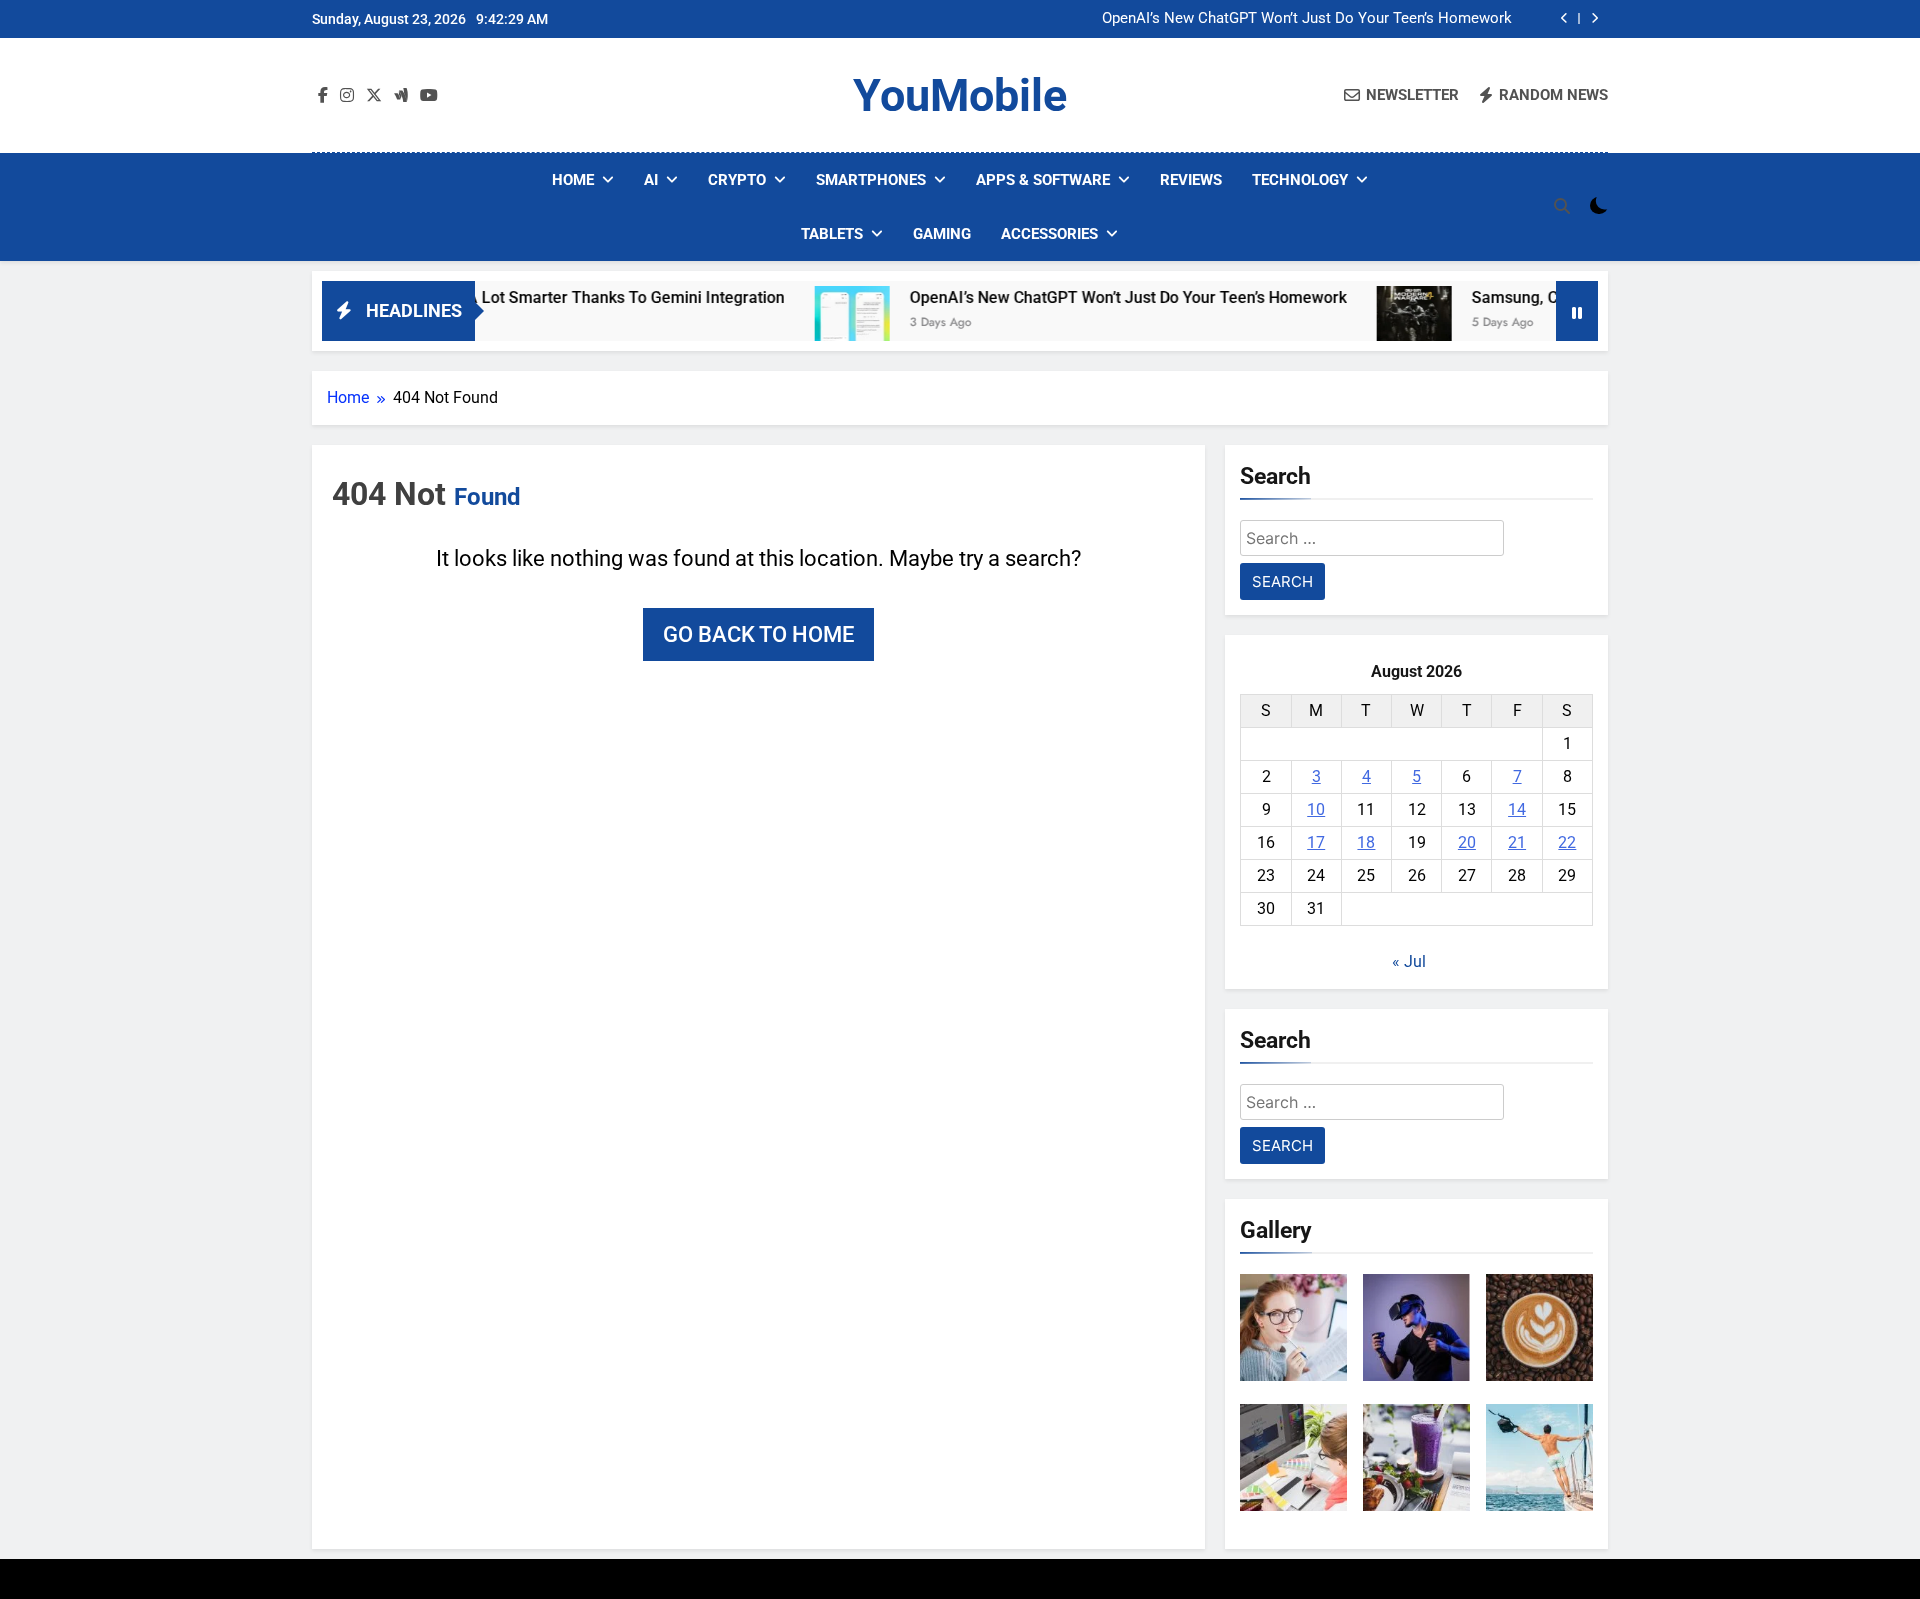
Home (573, 180)
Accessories (1049, 234)
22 (1567, 842)
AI (651, 180)
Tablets (832, 234)
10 (1316, 809)
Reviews (1191, 180)
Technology (1300, 180)
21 (1517, 842)
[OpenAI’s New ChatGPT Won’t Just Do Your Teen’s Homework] (798, 323)
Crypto (737, 180)
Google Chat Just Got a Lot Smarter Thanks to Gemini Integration (494, 297)
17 (1316, 842)
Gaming (942, 234)
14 (1517, 809)
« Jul (1409, 961)
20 (1467, 842)
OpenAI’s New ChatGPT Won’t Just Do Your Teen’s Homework (1307, 19)
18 (1366, 842)
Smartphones (871, 180)
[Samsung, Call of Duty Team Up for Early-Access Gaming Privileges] (1360, 323)
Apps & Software (1043, 180)
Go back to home (758, 634)
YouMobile (960, 95)
